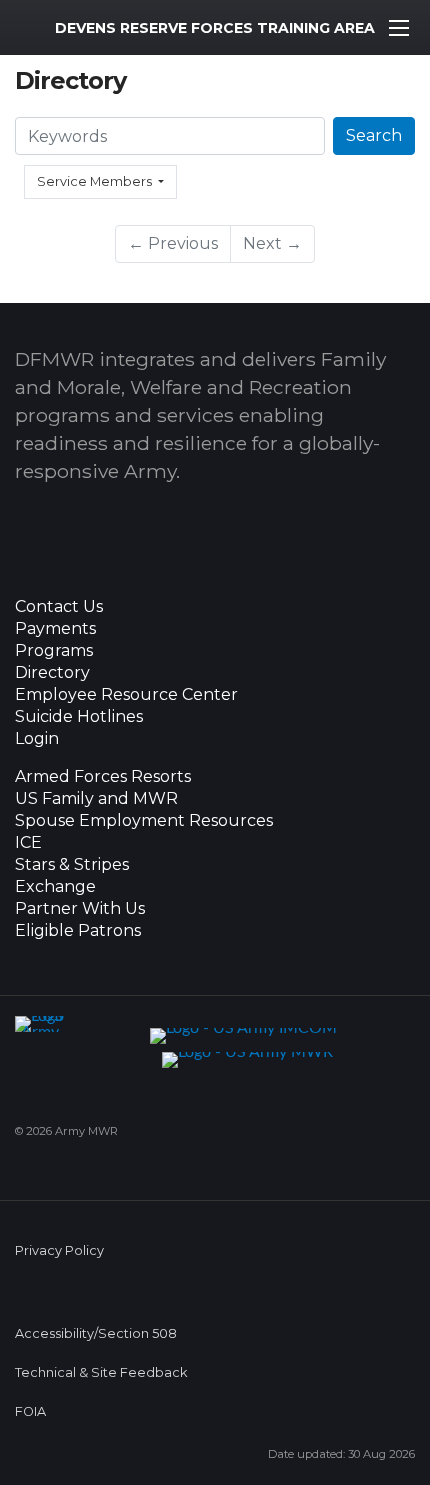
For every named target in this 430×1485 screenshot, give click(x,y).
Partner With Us (80, 909)
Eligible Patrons (78, 931)
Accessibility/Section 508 (96, 1333)
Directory (52, 673)
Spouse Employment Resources (144, 821)
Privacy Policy (59, 1250)
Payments (55, 629)
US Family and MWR (96, 799)
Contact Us (59, 607)
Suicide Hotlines (79, 717)
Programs (54, 651)
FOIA (30, 1411)
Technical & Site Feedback (101, 1372)
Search (374, 135)
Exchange (55, 887)
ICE (28, 843)
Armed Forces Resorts (103, 777)
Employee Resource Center (126, 695)
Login (37, 739)
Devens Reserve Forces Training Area (215, 28)
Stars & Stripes (72, 865)
